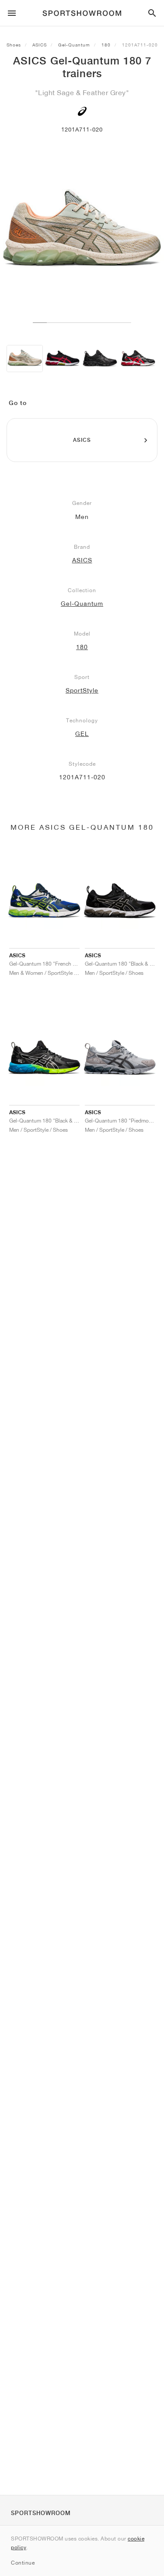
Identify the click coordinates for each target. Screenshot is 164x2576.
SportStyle (82, 690)
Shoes (14, 45)
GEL (82, 734)
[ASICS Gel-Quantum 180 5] (62, 359)
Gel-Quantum (74, 45)
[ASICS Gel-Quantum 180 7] (25, 359)
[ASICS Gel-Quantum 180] (100, 359)
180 (106, 45)
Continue (23, 2563)
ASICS (40, 45)
